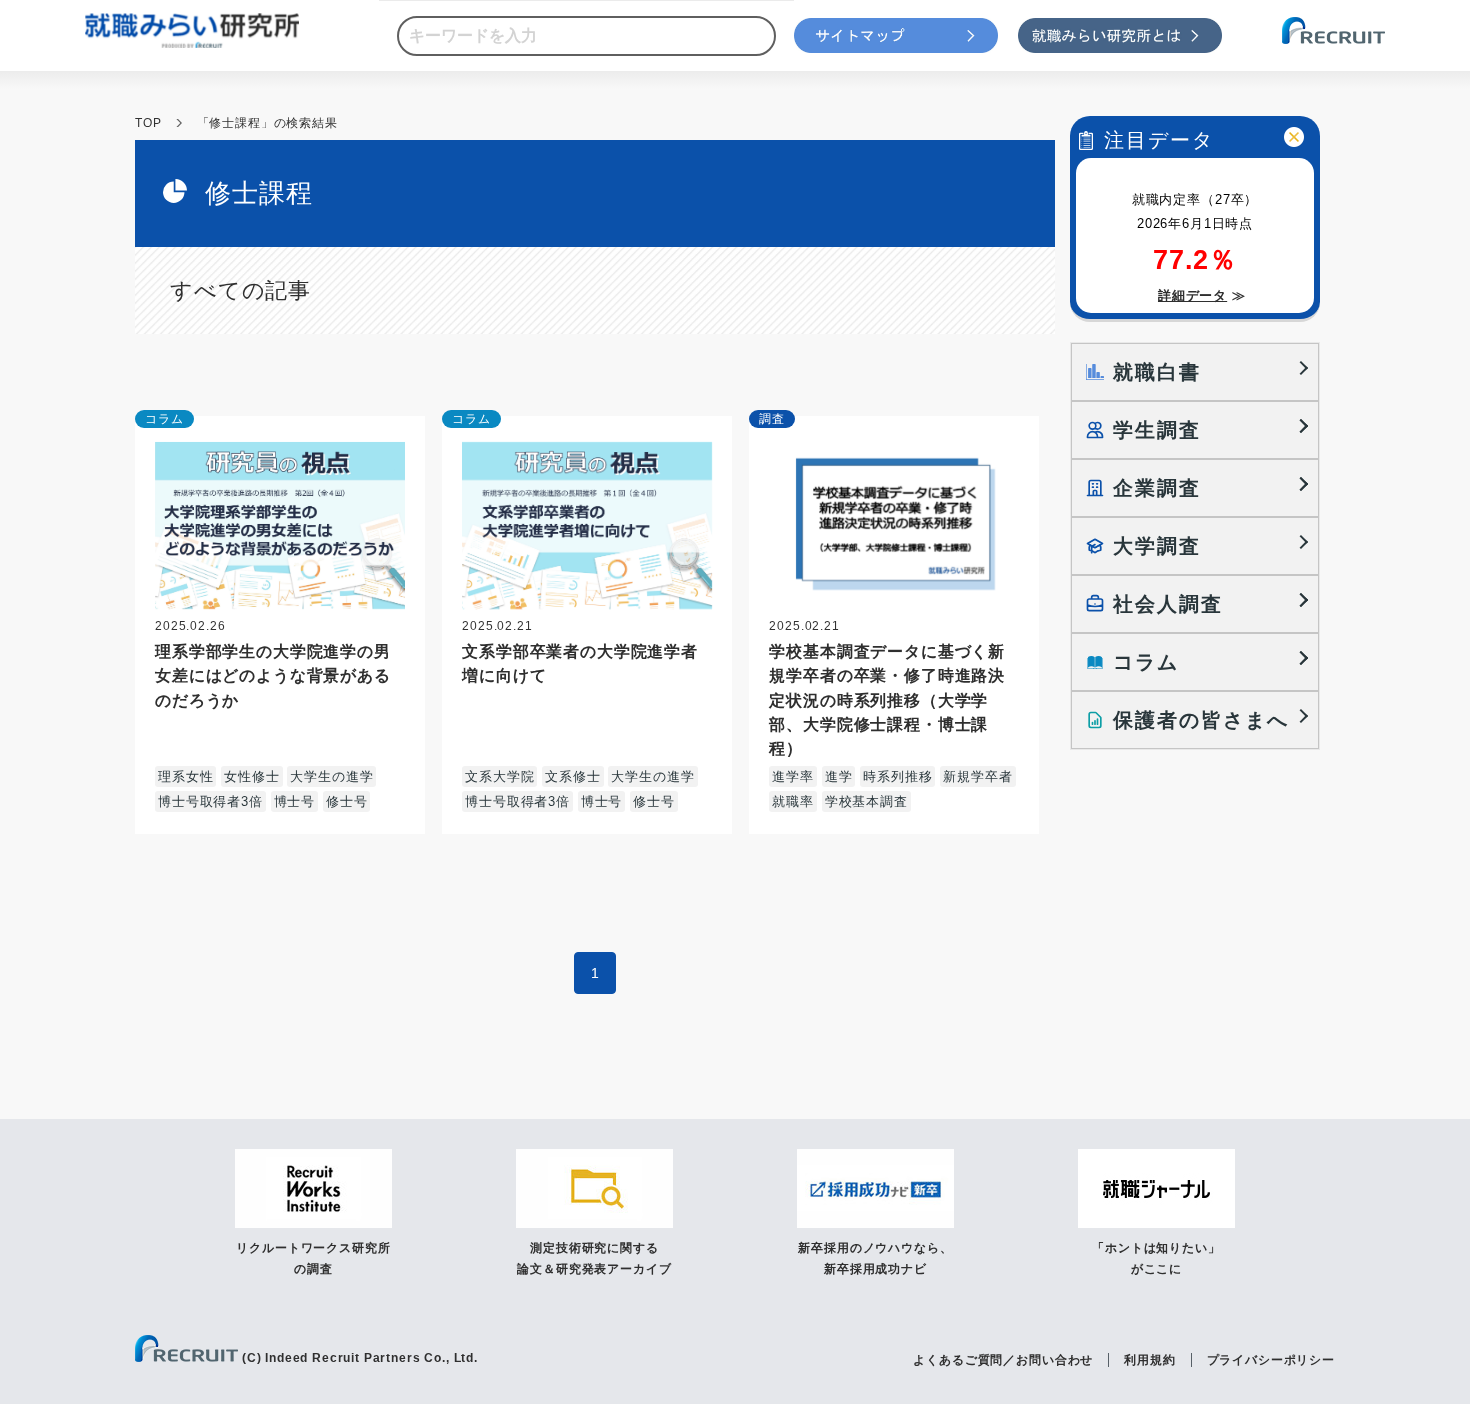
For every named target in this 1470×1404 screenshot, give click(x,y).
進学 (839, 776)
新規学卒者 (977, 776)
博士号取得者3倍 (210, 801)
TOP (148, 123)
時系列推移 (897, 776)
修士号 (347, 801)
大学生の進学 (331, 776)
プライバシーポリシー (1271, 1360)
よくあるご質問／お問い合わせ (1003, 1360)
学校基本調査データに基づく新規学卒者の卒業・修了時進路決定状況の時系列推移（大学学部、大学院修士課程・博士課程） (887, 699)
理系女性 (185, 776)
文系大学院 (499, 776)
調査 (772, 419)
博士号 (295, 801)
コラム (164, 419)
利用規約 (1149, 1360)
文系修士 (572, 776)
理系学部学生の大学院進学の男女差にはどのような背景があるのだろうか (273, 675)
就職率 (793, 801)
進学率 (793, 776)
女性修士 (251, 776)
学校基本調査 (866, 801)
